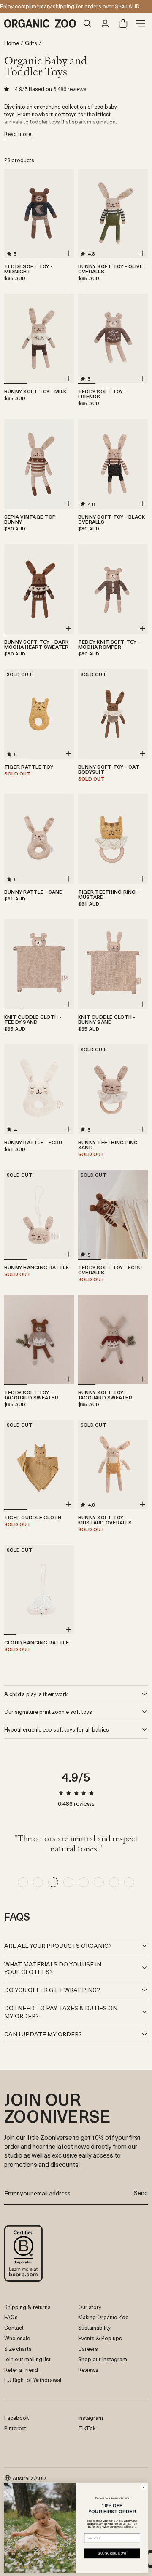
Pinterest (15, 2428)
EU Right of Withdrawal (33, 2380)
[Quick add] (68, 253)
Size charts (18, 2348)
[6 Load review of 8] (99, 1882)
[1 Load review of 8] (23, 1882)
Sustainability (94, 2327)
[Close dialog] (143, 2487)
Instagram (91, 2417)
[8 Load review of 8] (129, 1882)
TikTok (87, 2428)
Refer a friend (21, 2370)
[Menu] (141, 24)
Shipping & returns (27, 2307)
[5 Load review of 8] (84, 1882)
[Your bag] (123, 24)
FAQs (11, 2317)
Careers (88, 2348)
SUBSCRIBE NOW (112, 2553)
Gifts (31, 43)
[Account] (105, 24)
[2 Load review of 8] (38, 1882)
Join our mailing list (27, 2359)
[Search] (87, 24)
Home (12, 43)
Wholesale (17, 2338)
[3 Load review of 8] (53, 1882)
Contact (14, 2327)
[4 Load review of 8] (68, 1882)
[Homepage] (41, 24)
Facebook (16, 2417)
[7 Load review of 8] (114, 1882)
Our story (90, 2307)
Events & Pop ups (100, 2338)
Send (141, 2193)
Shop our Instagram (103, 2359)
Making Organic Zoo (103, 2317)
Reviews (88, 2370)
